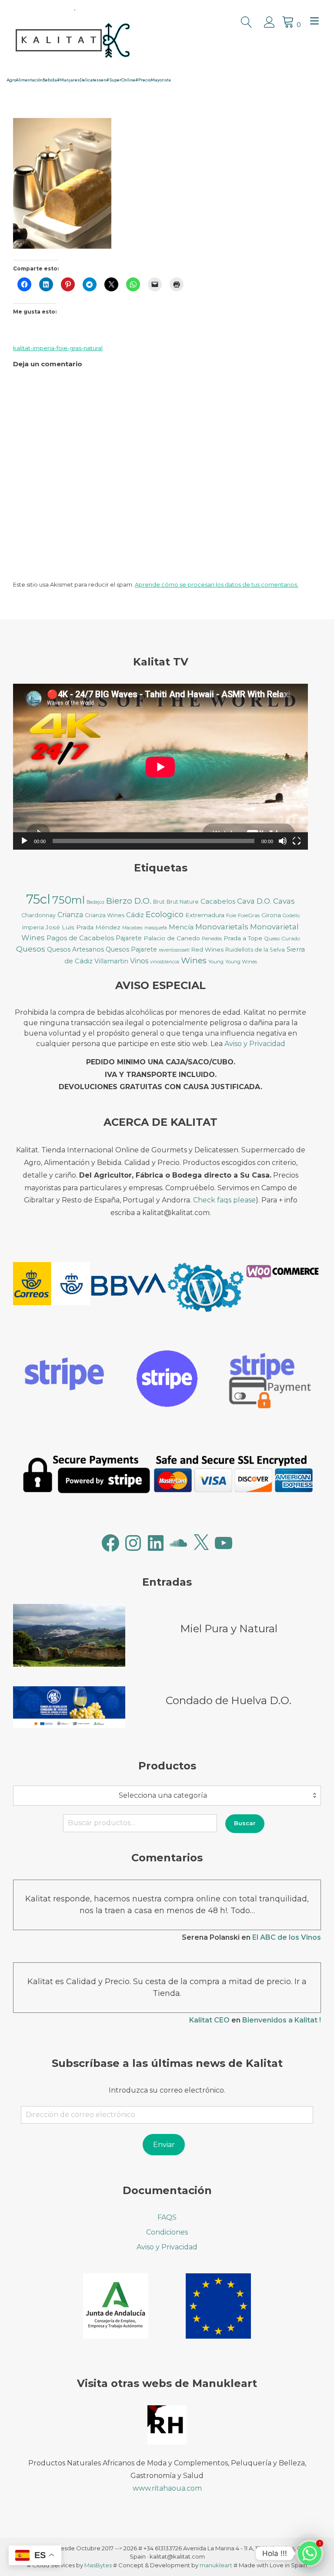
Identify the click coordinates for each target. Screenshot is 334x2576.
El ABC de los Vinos (287, 1937)
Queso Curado (282, 938)
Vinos (139, 961)
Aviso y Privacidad (255, 1044)
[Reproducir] (24, 841)
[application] (160, 767)
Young (216, 962)
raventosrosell (174, 950)
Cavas (284, 901)
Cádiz (135, 915)
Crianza (70, 915)
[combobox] (167, 1796)
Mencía (181, 927)
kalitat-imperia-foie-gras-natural (58, 348)
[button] (52, 1285)
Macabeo (132, 928)
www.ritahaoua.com (167, 2488)
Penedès (212, 939)
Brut (159, 902)
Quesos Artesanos (75, 949)
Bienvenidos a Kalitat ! (282, 2020)
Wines (194, 961)
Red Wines (207, 949)
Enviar (164, 2145)
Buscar (245, 1823)
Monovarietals (222, 927)
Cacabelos (218, 901)
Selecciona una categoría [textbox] (163, 1795)
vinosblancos (165, 962)
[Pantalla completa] (297, 841)
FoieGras (249, 915)
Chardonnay (38, 915)
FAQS (167, 2217)
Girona (271, 915)
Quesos (31, 949)
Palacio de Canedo (172, 938)
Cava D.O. (254, 901)
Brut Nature (183, 902)
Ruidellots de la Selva (255, 950)
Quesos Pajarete (131, 949)
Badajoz (95, 902)
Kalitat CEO (209, 2020)
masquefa (156, 928)
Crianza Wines (105, 915)
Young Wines (241, 962)
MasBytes (98, 2565)
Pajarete (129, 938)
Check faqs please (224, 1200)
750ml (68, 900)
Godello (291, 916)
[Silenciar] (283, 841)
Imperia (33, 927)
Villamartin (111, 961)
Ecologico (165, 915)
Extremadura (205, 915)
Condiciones (167, 2232)
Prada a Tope (243, 938)
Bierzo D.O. (129, 901)
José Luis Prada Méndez (83, 927)
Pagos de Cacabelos (80, 938)
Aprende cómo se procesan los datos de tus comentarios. (217, 584)
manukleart (216, 2565)
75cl (38, 899)
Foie (231, 915)
